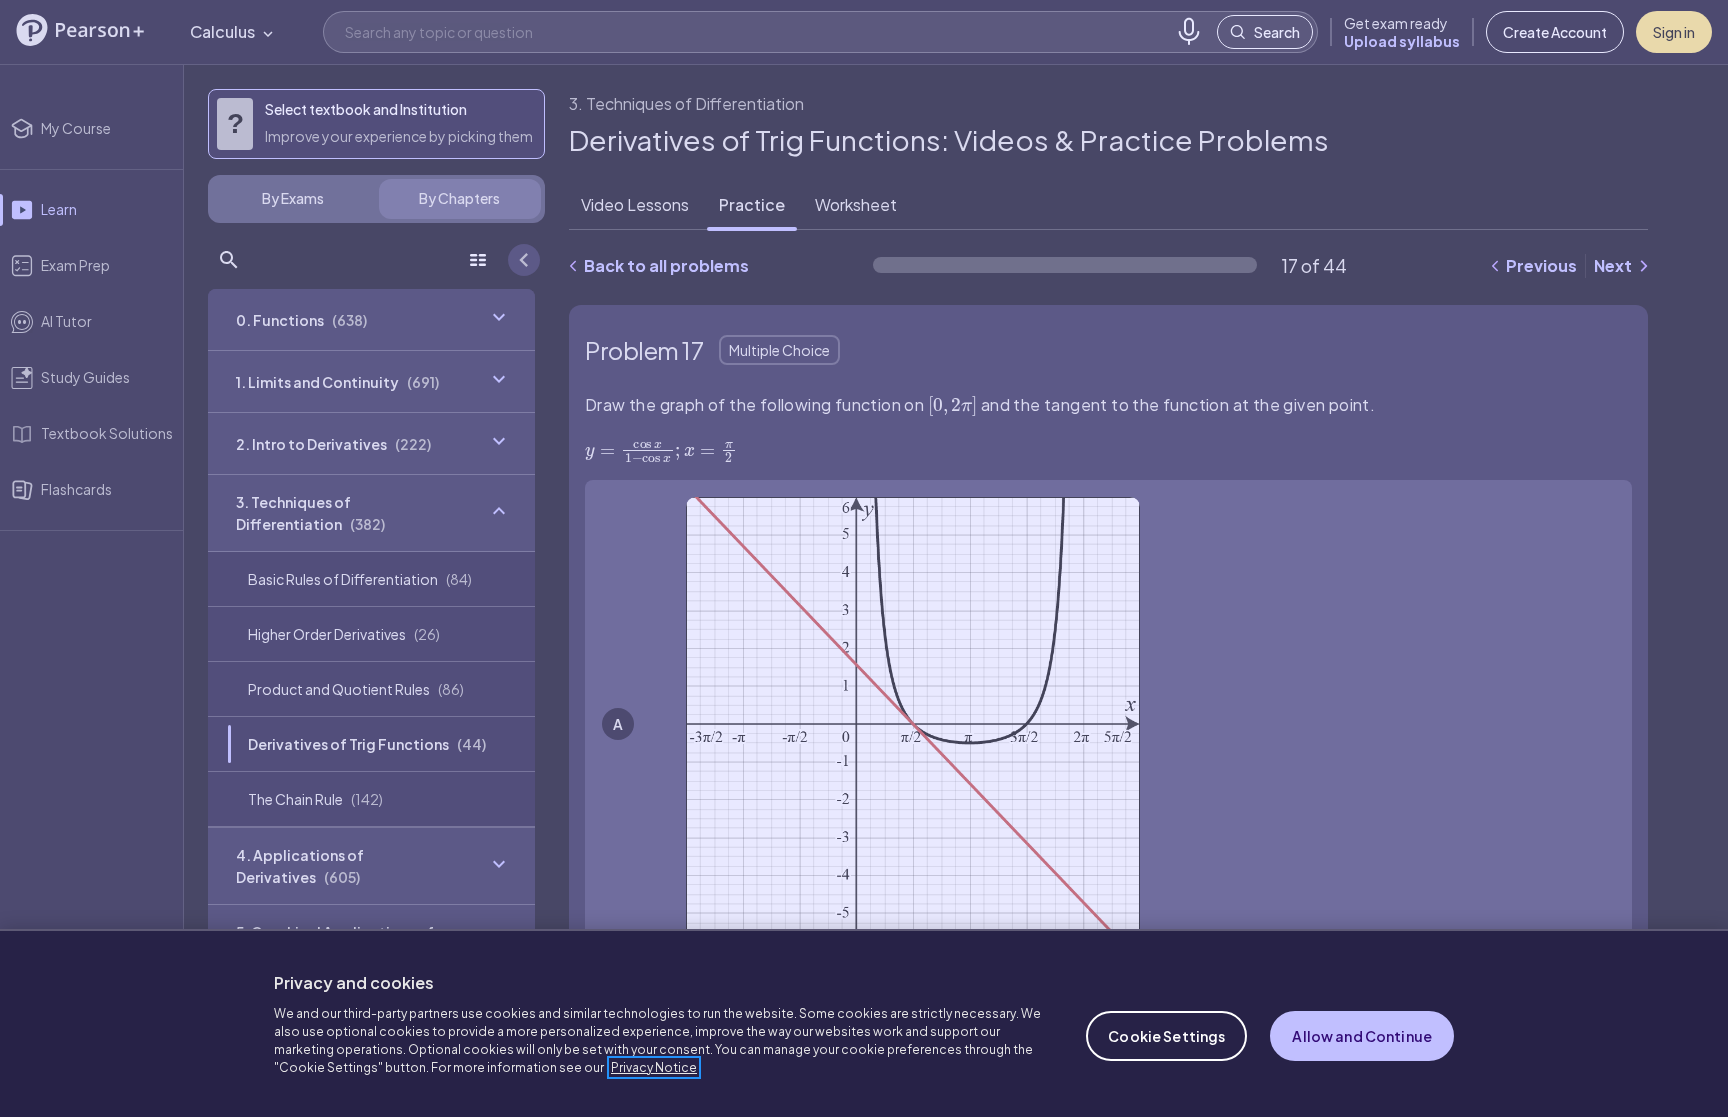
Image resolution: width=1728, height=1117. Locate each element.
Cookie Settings (1166, 1036)
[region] (864, 1023)
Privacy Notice (654, 1067)
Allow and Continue (1362, 1036)
